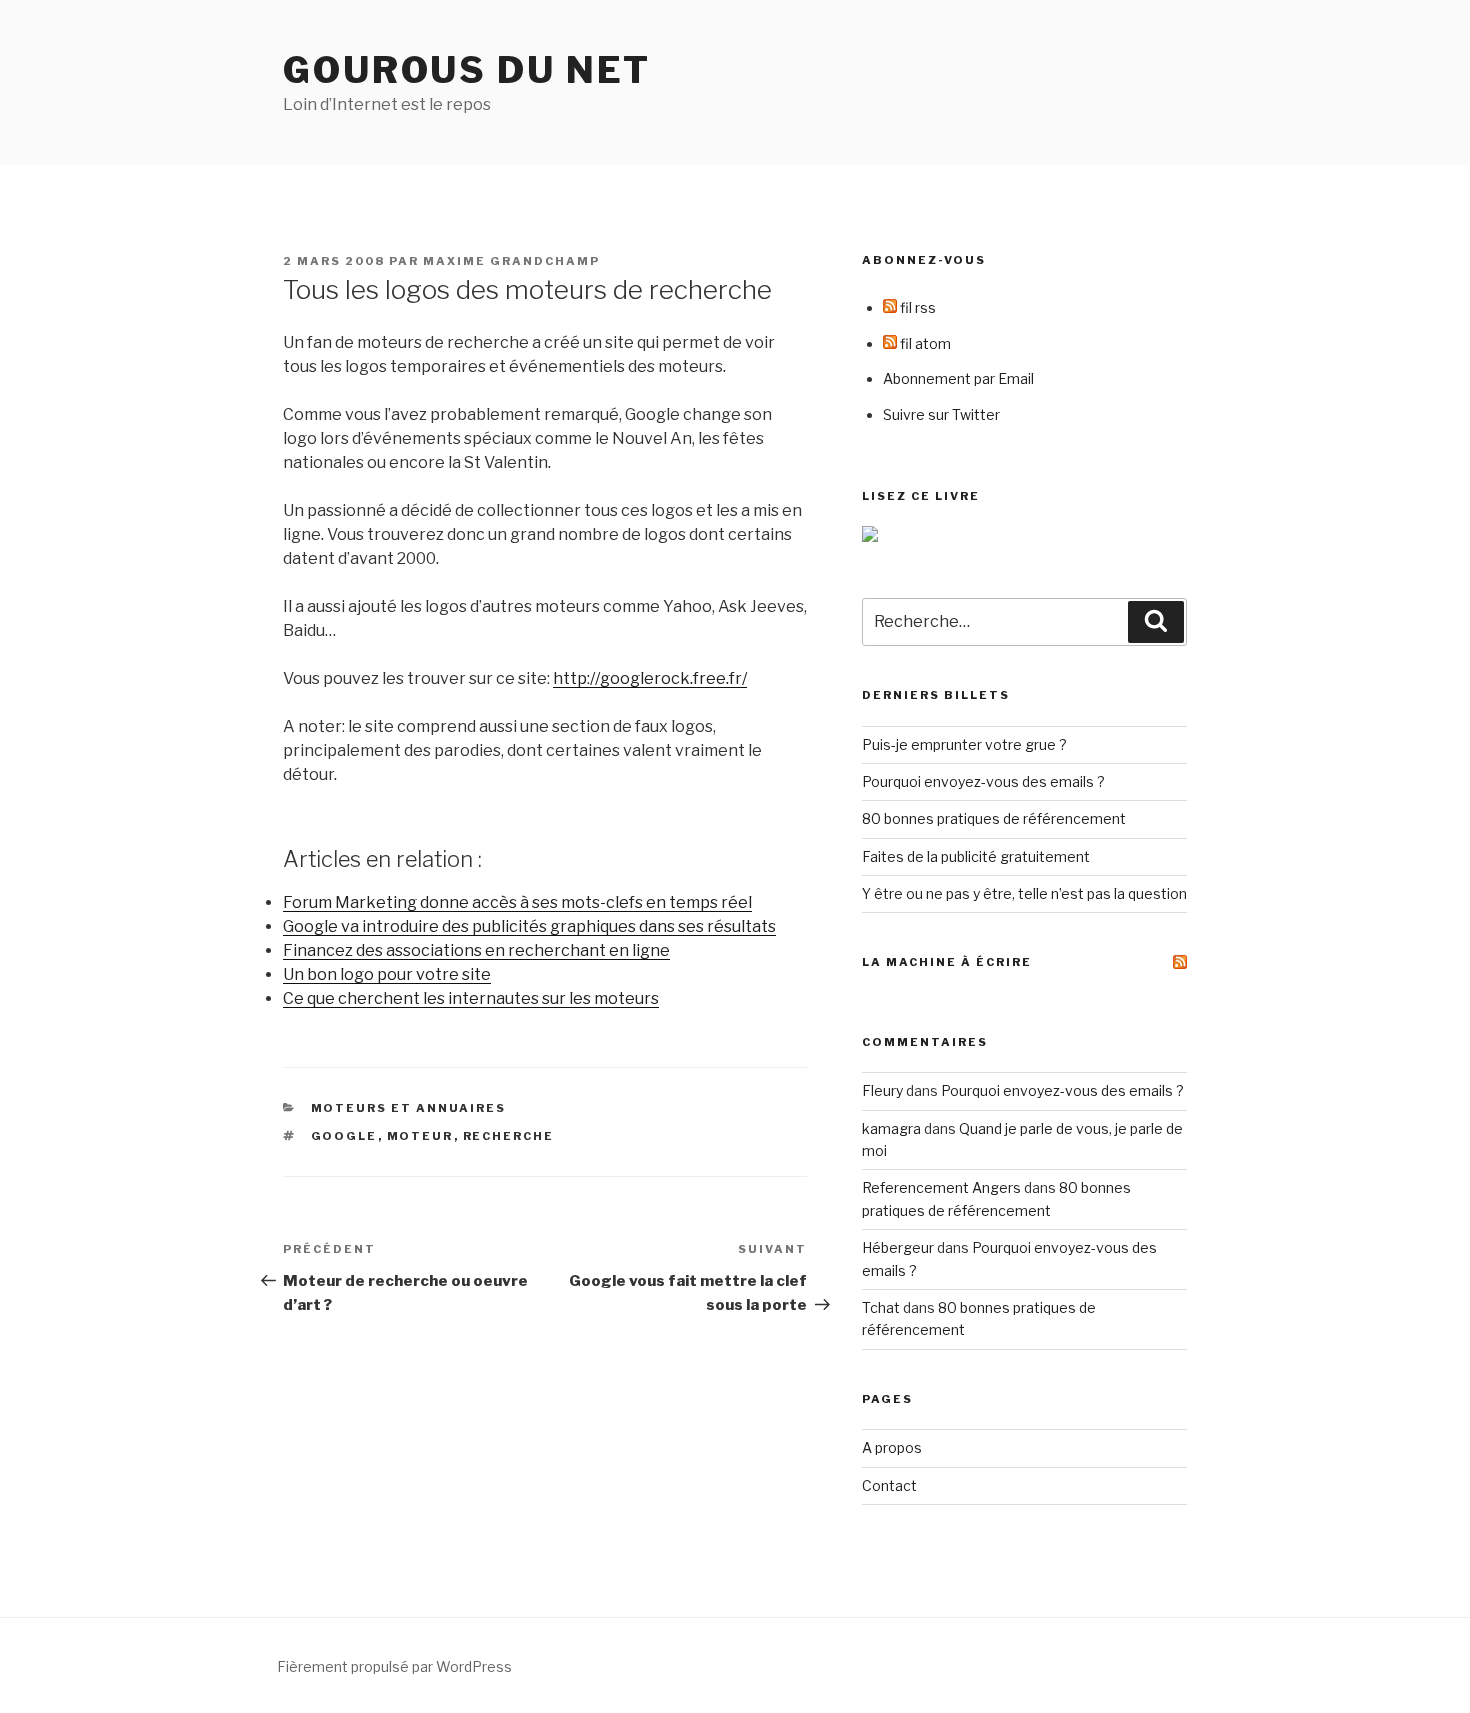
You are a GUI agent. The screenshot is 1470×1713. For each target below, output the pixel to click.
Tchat (881, 1307)
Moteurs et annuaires (409, 1108)
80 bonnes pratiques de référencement (994, 818)
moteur (420, 1136)
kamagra (891, 1128)
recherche (509, 1136)
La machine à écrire (947, 962)
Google (344, 1136)
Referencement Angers (941, 1187)
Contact (889, 1485)
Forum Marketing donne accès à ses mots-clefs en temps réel (517, 902)
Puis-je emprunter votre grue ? (964, 744)
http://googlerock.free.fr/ (650, 678)
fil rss (916, 307)
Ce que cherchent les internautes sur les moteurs (471, 998)
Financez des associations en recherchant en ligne (476, 950)
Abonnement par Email (958, 378)
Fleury (882, 1090)
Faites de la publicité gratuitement (976, 856)
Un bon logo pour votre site (387, 974)
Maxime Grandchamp (511, 261)
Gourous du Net (467, 70)
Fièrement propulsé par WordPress (394, 1666)
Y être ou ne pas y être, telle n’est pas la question (1024, 893)
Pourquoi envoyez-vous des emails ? (983, 781)
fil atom (924, 343)
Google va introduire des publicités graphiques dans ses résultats (529, 926)
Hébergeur (898, 1247)
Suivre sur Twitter (941, 414)
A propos (892, 1447)
